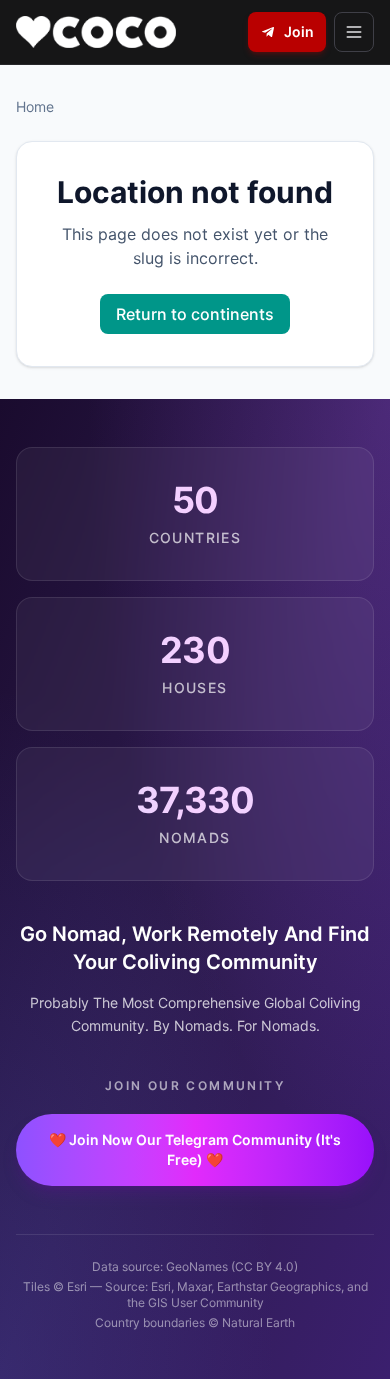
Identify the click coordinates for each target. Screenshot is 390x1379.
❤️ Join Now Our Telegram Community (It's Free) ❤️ (195, 1149)
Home (35, 106)
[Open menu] (354, 32)
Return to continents (195, 314)
